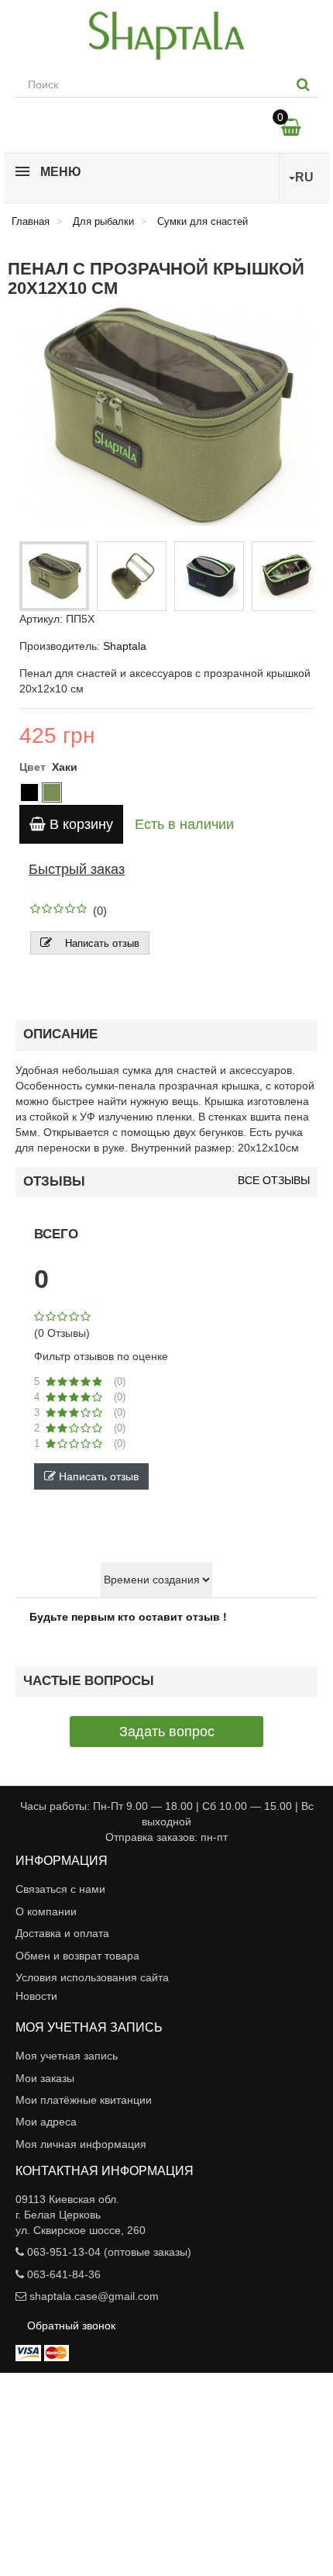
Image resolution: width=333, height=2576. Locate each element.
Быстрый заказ (77, 869)
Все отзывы (274, 1181)
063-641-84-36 (64, 2274)
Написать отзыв (102, 943)
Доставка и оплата (62, 1933)
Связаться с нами (60, 1889)
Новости (36, 1996)
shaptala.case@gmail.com (94, 2296)
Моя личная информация (81, 2144)
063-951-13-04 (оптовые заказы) (109, 2252)
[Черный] (29, 792)
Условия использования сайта (92, 1977)
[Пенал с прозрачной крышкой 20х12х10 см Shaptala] (54, 576)
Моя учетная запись (67, 2056)
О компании (46, 1911)
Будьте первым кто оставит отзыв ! (128, 1617)
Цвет (34, 767)
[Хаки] (52, 792)
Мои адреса (46, 2122)
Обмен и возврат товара (77, 1956)
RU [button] (304, 177)
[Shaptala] (166, 36)
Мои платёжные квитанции (84, 2100)
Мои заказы (45, 2078)
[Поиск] (303, 85)
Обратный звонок (71, 2326)
